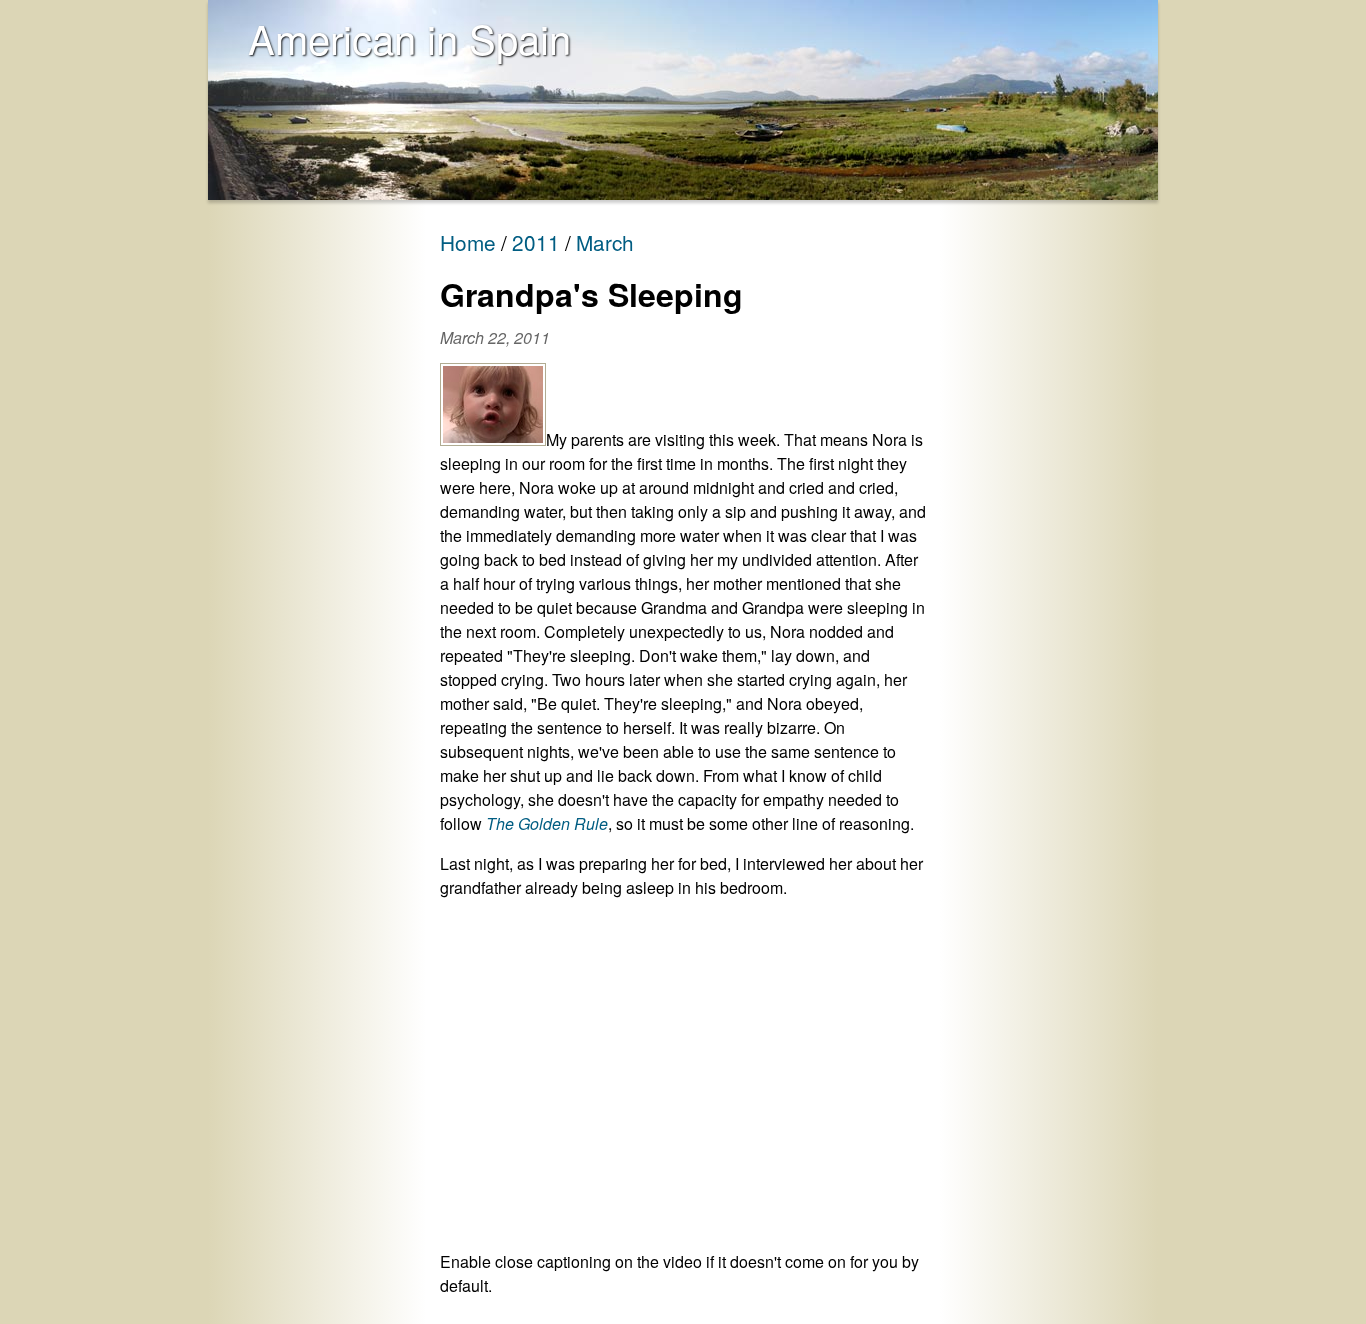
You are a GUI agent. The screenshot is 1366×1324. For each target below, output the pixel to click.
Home (468, 242)
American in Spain (409, 37)
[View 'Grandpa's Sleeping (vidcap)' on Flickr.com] (493, 439)
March (605, 242)
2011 (536, 242)
